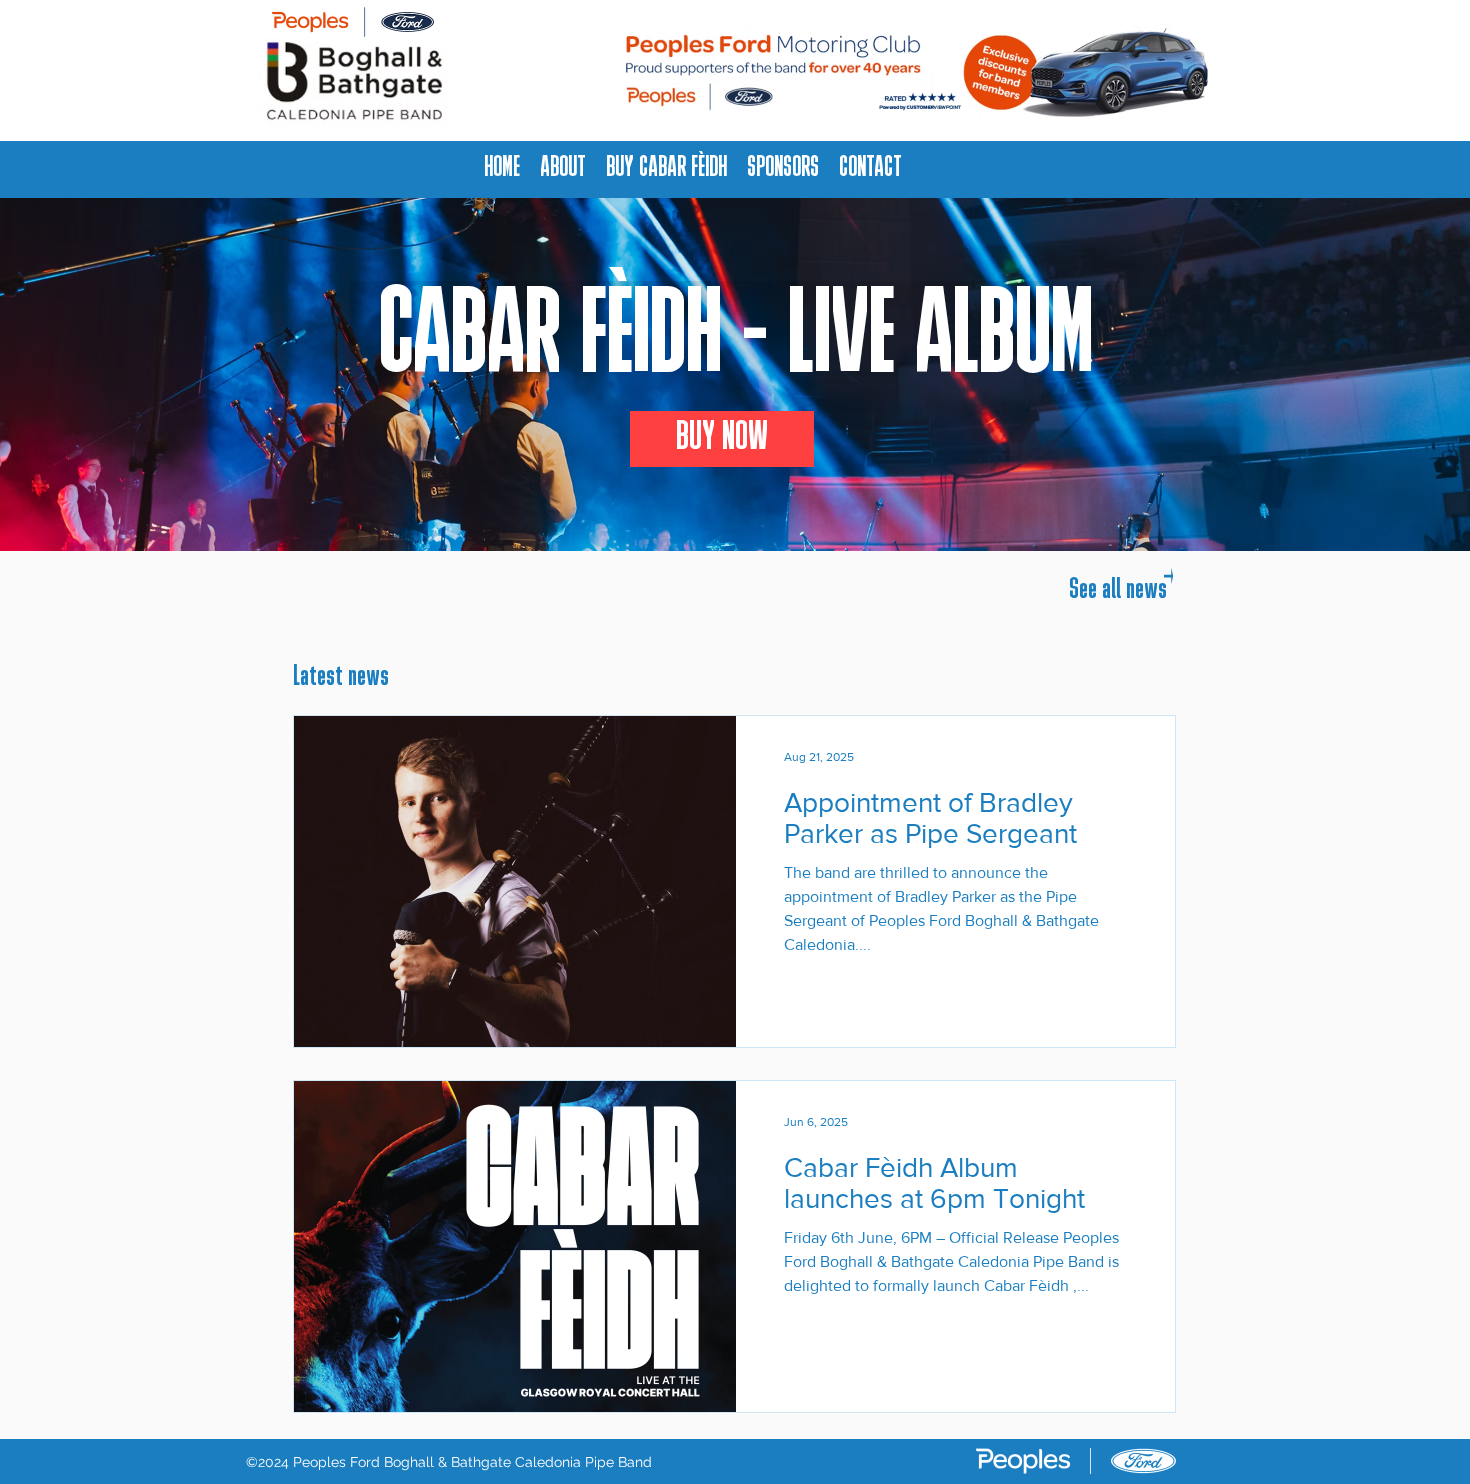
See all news (1118, 590)
